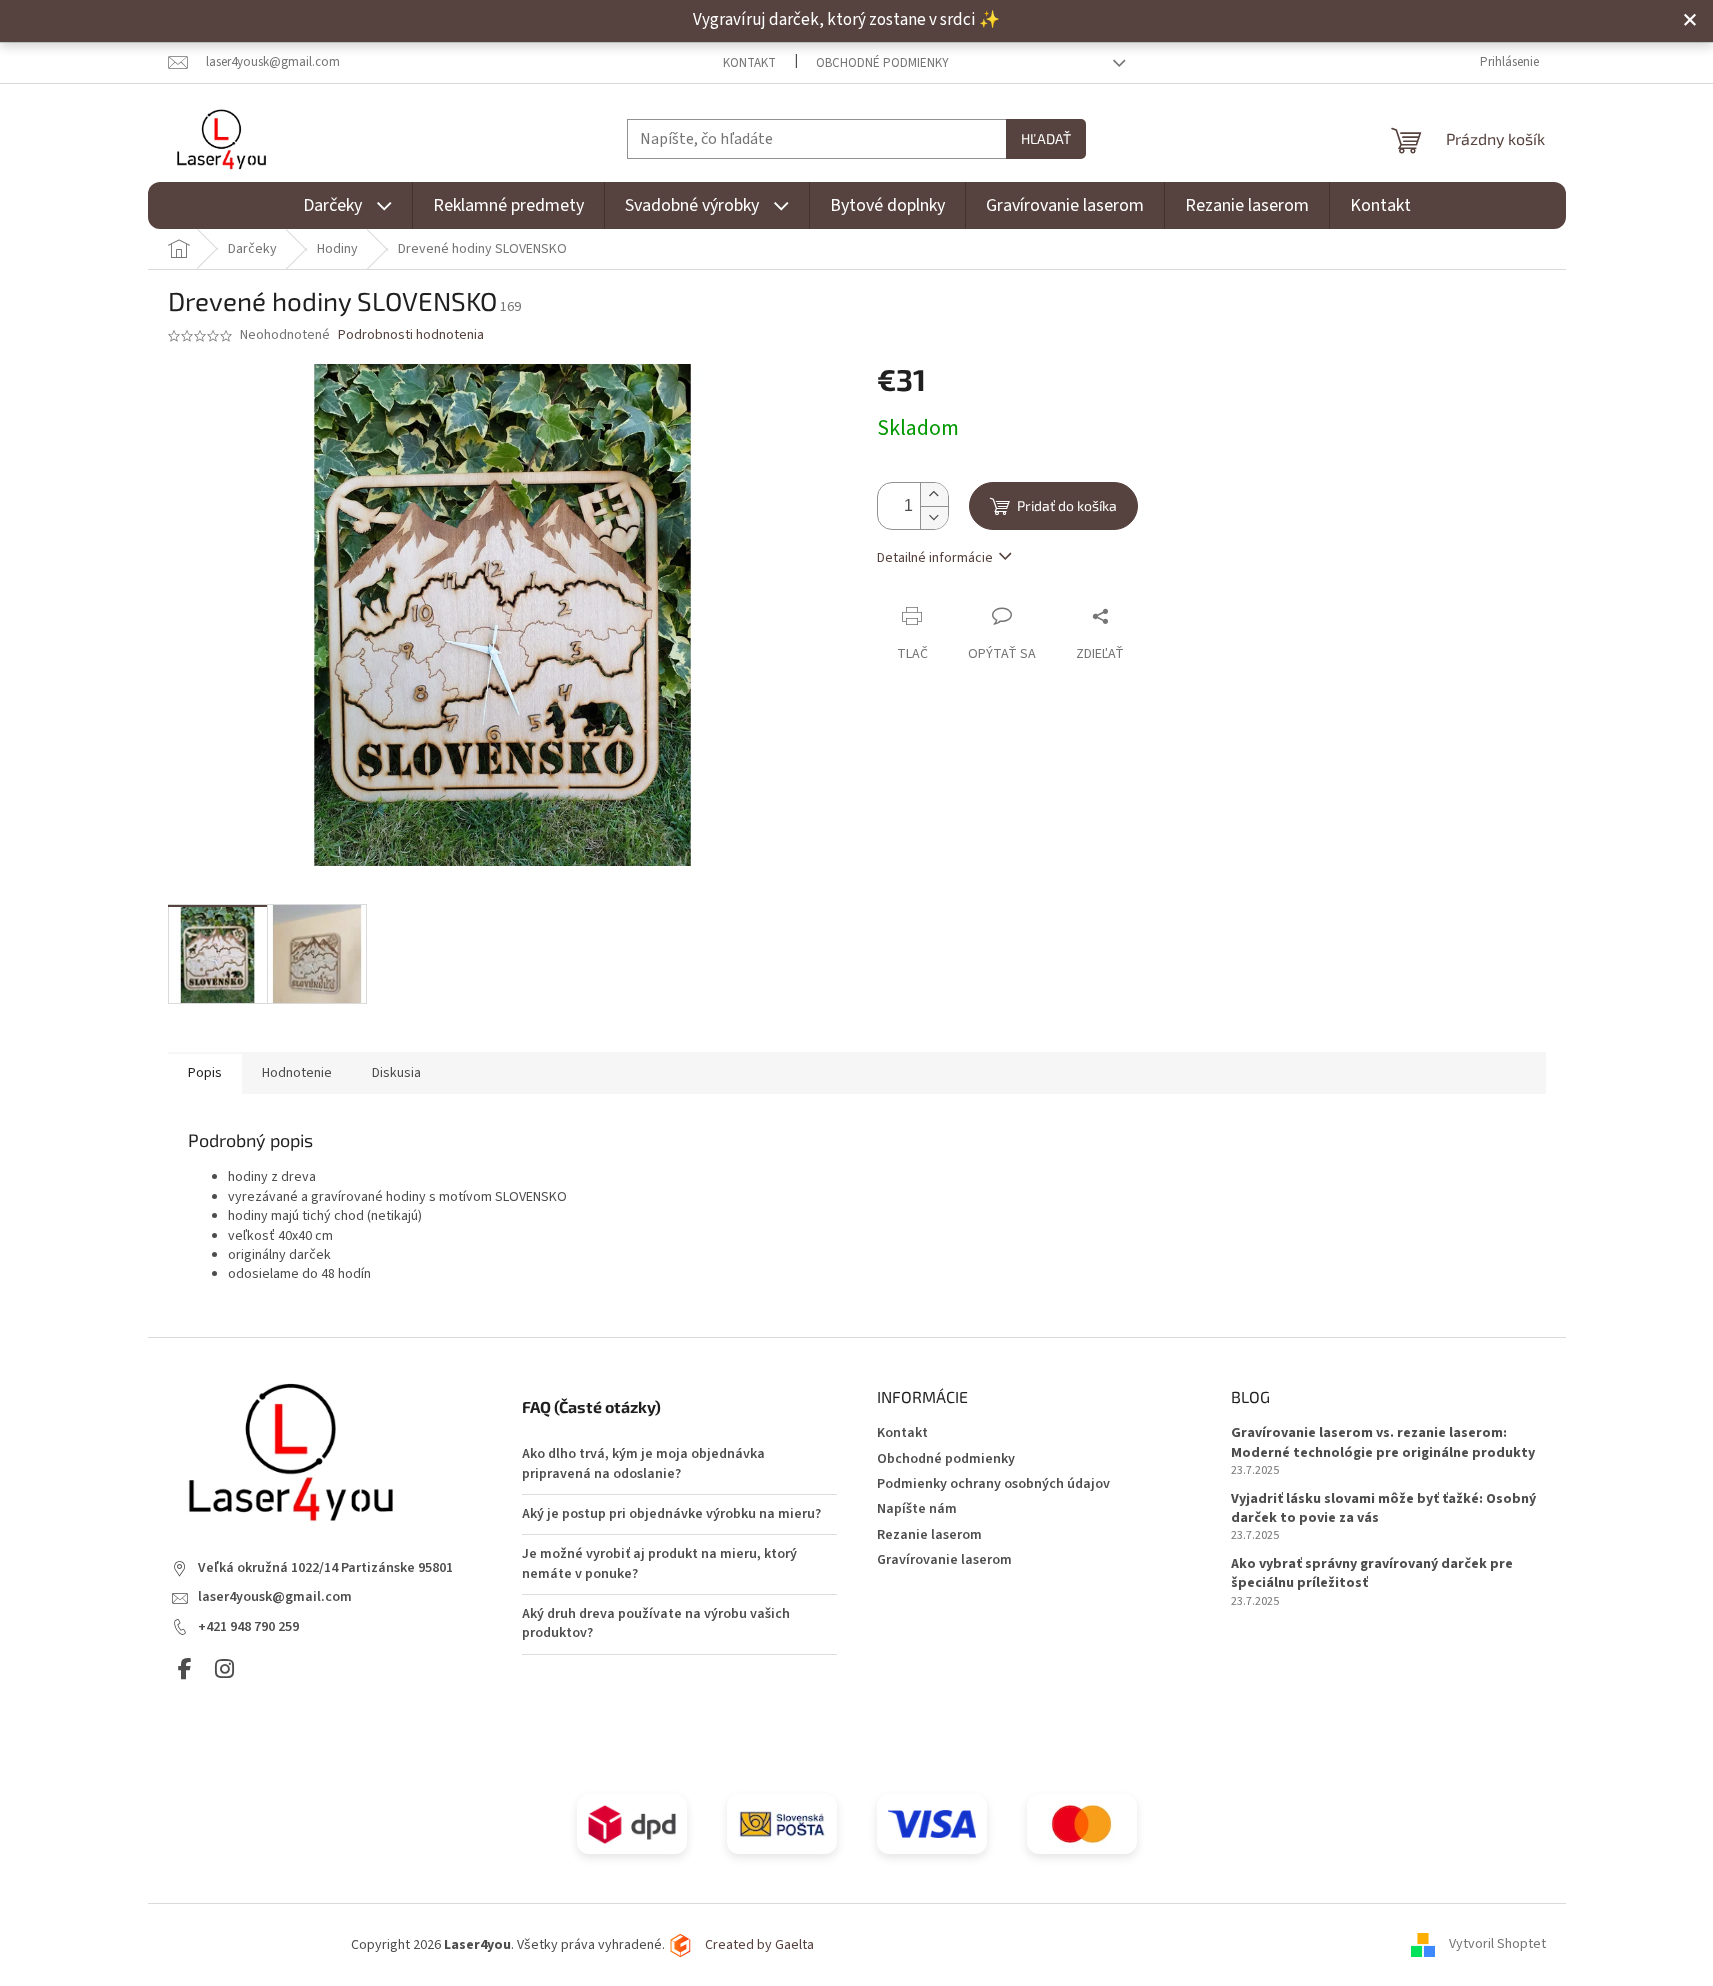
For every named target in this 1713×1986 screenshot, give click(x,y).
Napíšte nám (917, 1509)
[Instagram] (224, 1670)
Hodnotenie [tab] (297, 1073)
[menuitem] (347, 205)
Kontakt (749, 63)
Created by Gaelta (759, 1945)
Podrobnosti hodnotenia (411, 335)
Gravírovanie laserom (944, 1560)
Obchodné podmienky (882, 63)
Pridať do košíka (1067, 505)
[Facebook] (185, 1670)
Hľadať (1046, 138)
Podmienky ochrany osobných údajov (993, 1484)
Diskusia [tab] (396, 1073)
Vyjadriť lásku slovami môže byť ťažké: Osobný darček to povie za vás (1383, 1509)
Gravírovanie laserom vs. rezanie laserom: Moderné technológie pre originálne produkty (1383, 1443)
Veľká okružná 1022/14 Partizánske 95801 (325, 1568)
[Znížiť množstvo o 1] (934, 518)
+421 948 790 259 (248, 1627)
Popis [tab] (205, 1073)
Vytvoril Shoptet (1497, 1945)
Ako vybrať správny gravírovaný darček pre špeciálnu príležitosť (1372, 1574)
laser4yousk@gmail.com (275, 1597)
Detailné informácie (935, 558)
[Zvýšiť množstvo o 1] (934, 495)
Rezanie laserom (929, 1535)
